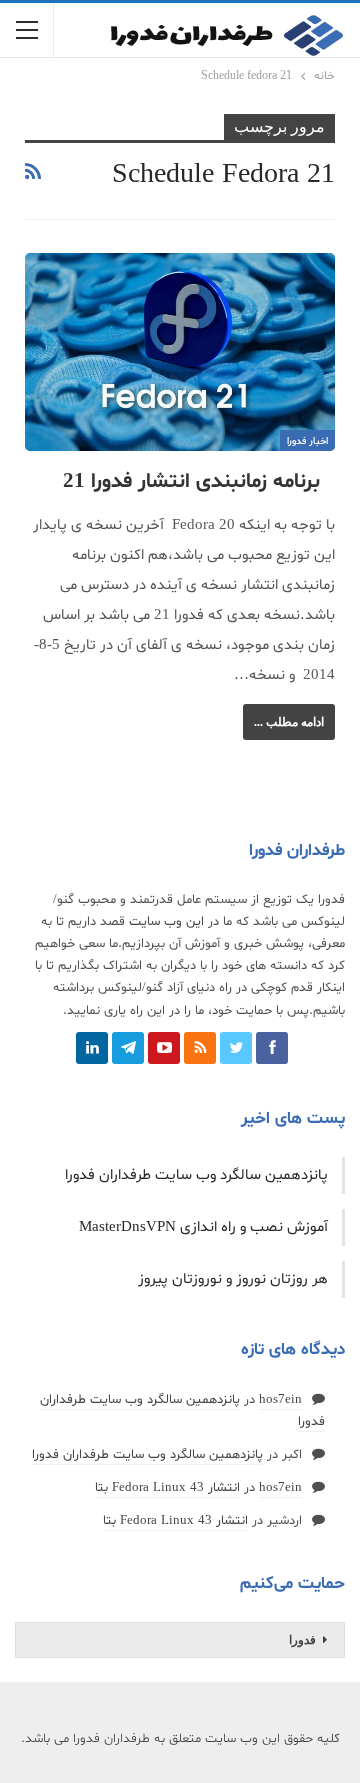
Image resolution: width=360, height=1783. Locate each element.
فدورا (302, 1640)
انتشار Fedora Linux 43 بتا (167, 1488)
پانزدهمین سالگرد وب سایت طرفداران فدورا (196, 1175)
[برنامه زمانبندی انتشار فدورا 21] (180, 352)
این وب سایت (166, 922)
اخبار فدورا (307, 441)
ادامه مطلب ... (289, 722)
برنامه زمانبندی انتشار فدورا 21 (191, 482)
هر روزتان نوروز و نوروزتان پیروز (233, 1279)
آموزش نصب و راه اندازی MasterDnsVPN (203, 1227)
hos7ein (280, 1400)
